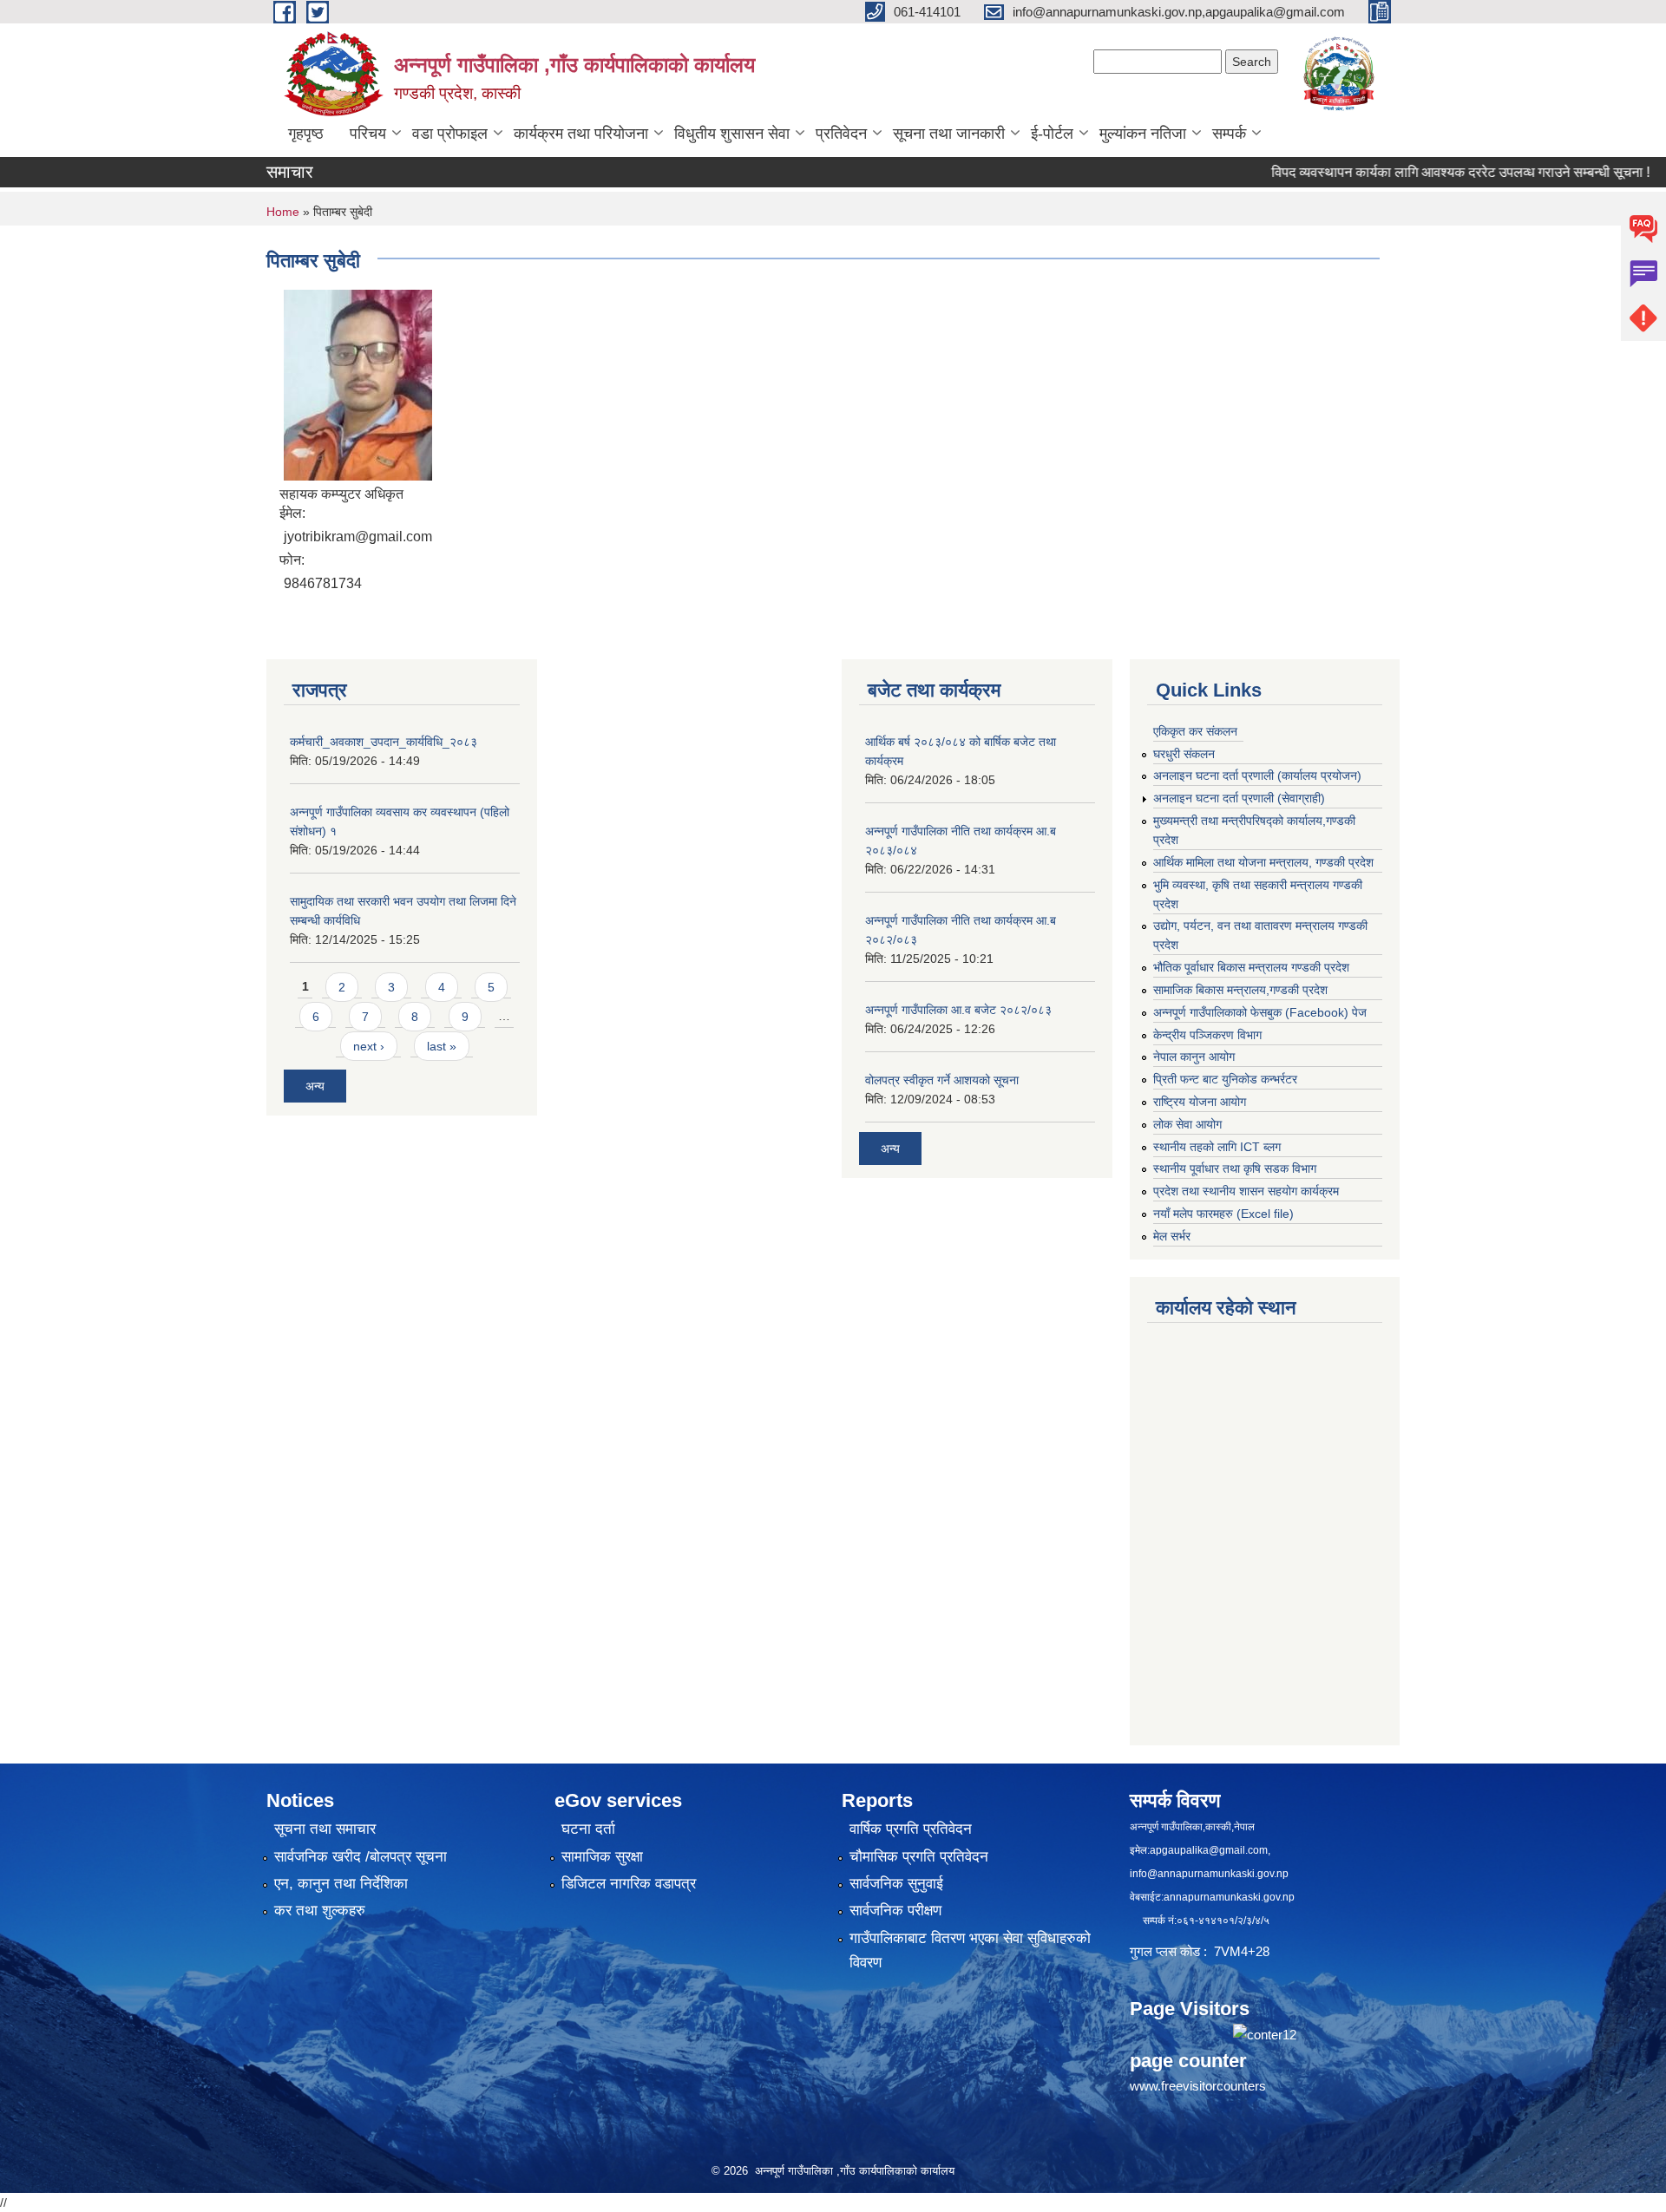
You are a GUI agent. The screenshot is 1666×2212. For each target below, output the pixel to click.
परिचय (368, 134)
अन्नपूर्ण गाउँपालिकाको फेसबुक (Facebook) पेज (1260, 1012)
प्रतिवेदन (841, 134)
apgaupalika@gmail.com (1209, 1850)
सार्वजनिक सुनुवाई (896, 1884)
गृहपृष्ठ (306, 134)
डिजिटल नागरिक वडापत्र (629, 1884)
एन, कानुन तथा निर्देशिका (341, 1884)
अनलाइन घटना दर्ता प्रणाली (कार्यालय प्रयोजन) (1257, 776)
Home (283, 212)
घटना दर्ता (588, 1829)
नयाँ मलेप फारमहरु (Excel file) (1223, 1214)
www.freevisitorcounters (1198, 2086)
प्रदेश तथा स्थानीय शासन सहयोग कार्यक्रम (1246, 1191)
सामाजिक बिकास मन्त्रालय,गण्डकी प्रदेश (1240, 990)
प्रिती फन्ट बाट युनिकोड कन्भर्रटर (1225, 1079)
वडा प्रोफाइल (450, 134)
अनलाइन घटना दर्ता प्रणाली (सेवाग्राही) (1239, 798)
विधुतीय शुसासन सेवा (732, 134)
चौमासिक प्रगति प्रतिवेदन (919, 1857)
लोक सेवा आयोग (1187, 1124)
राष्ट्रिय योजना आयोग (1200, 1102)
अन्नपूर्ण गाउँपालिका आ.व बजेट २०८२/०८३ (958, 1010)
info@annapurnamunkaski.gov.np (1209, 1874)
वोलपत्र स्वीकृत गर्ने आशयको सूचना (942, 1080)
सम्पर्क (1229, 134)
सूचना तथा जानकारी (949, 134)
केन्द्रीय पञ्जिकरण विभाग (1207, 1035)
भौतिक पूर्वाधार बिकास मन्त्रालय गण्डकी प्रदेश (1251, 967)
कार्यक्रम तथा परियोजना (581, 134)
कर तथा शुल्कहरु (320, 1911)
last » (442, 1046)
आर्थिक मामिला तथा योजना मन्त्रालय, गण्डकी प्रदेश (1263, 862)
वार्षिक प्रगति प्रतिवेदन (911, 1829)
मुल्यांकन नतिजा (1143, 134)
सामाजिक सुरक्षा (602, 1857)
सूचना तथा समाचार (325, 1829)
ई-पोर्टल (1052, 134)
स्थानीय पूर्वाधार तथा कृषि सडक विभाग (1235, 1168)
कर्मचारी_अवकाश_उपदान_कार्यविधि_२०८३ (384, 742)
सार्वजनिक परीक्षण (895, 1911)
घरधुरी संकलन (1184, 754)
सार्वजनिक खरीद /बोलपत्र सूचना (361, 1857)
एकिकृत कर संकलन (1195, 731)
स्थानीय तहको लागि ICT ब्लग (1217, 1147)
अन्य (315, 1086)
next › (369, 1046)
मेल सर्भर (1172, 1236)
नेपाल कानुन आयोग (1194, 1057)
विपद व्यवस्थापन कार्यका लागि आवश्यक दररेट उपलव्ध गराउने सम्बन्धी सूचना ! (1414, 172)
